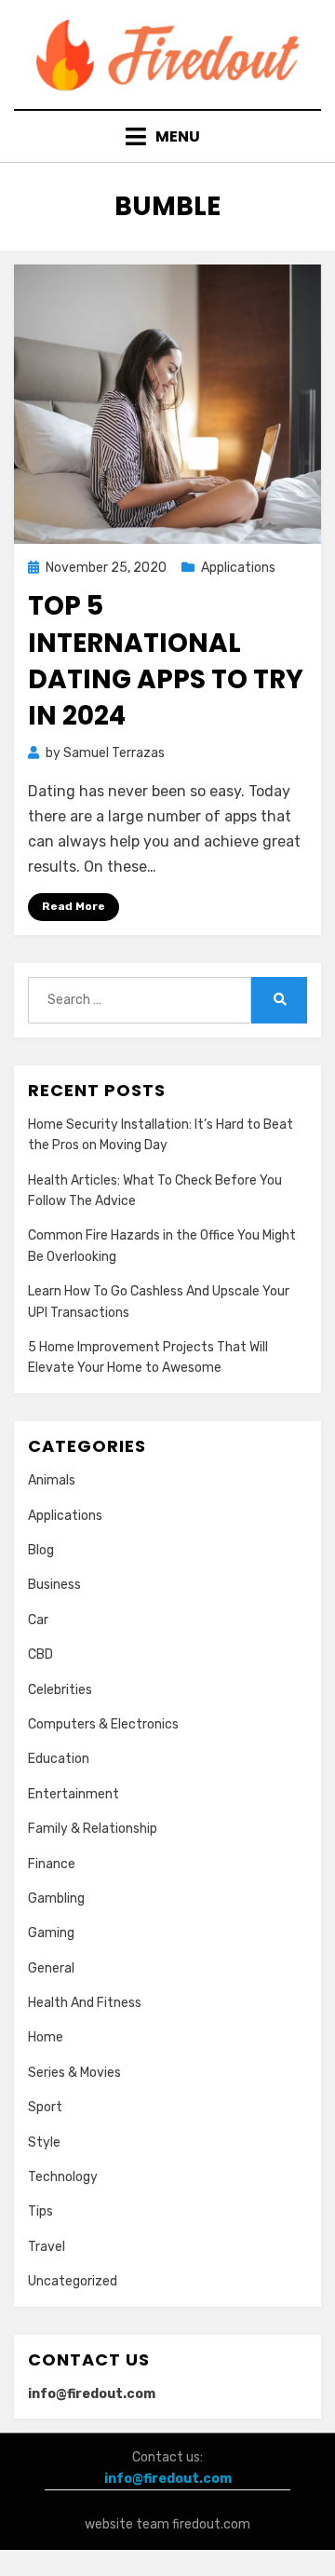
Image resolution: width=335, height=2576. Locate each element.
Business (54, 1585)
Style (44, 2142)
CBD (40, 1654)
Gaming (51, 1933)
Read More (74, 906)
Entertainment (74, 1794)
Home (46, 2037)
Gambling (56, 1898)
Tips (40, 2211)
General (51, 1968)
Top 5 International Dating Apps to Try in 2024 (166, 661)
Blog (41, 1550)
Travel (47, 2247)
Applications (238, 568)
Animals (52, 1480)
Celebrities (60, 1690)
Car (38, 1620)
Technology (63, 2177)
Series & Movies (74, 2073)
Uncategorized (73, 2281)
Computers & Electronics (103, 1724)
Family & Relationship (93, 1829)
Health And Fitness (85, 2003)
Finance (52, 1864)
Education (59, 1759)
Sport (45, 2107)
